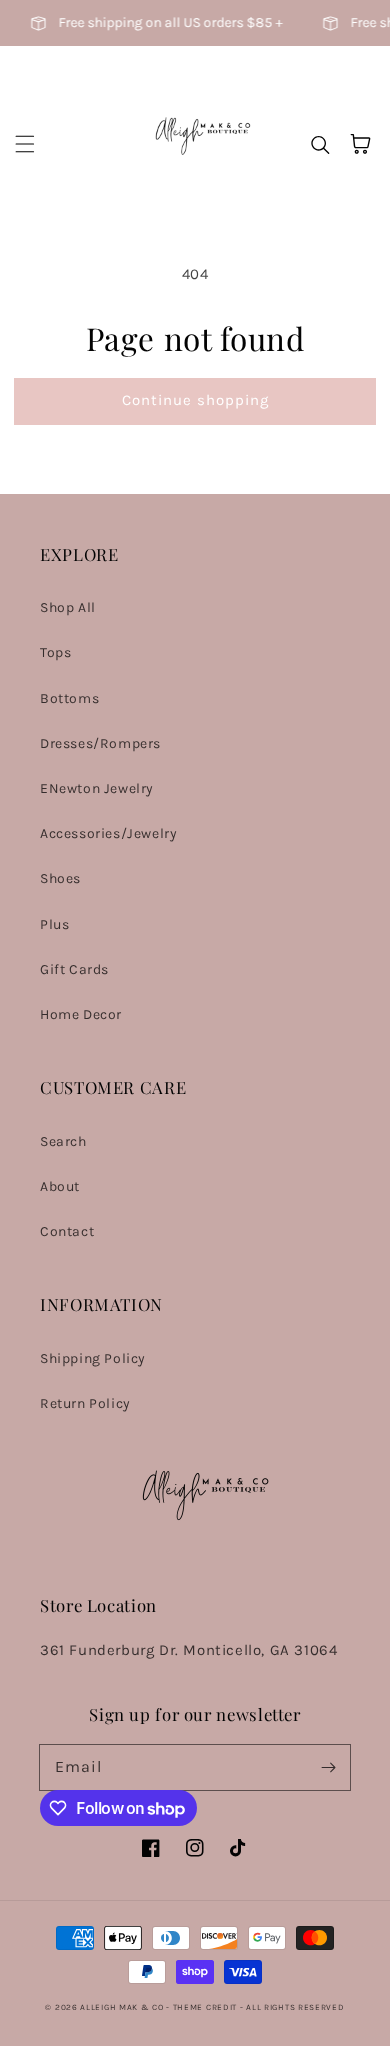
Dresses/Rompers (100, 743)
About (60, 1186)
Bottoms (69, 698)
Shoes (60, 878)
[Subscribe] (328, 1767)
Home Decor (81, 1014)
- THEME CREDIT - (206, 2007)
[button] (25, 144)
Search (63, 1141)
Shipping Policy (93, 1358)
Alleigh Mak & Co (123, 2007)
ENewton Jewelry (97, 788)
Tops (55, 652)
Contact (67, 1231)
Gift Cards (74, 969)
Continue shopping (195, 400)
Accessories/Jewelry (108, 833)
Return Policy (85, 1403)
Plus (54, 924)
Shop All (68, 607)
